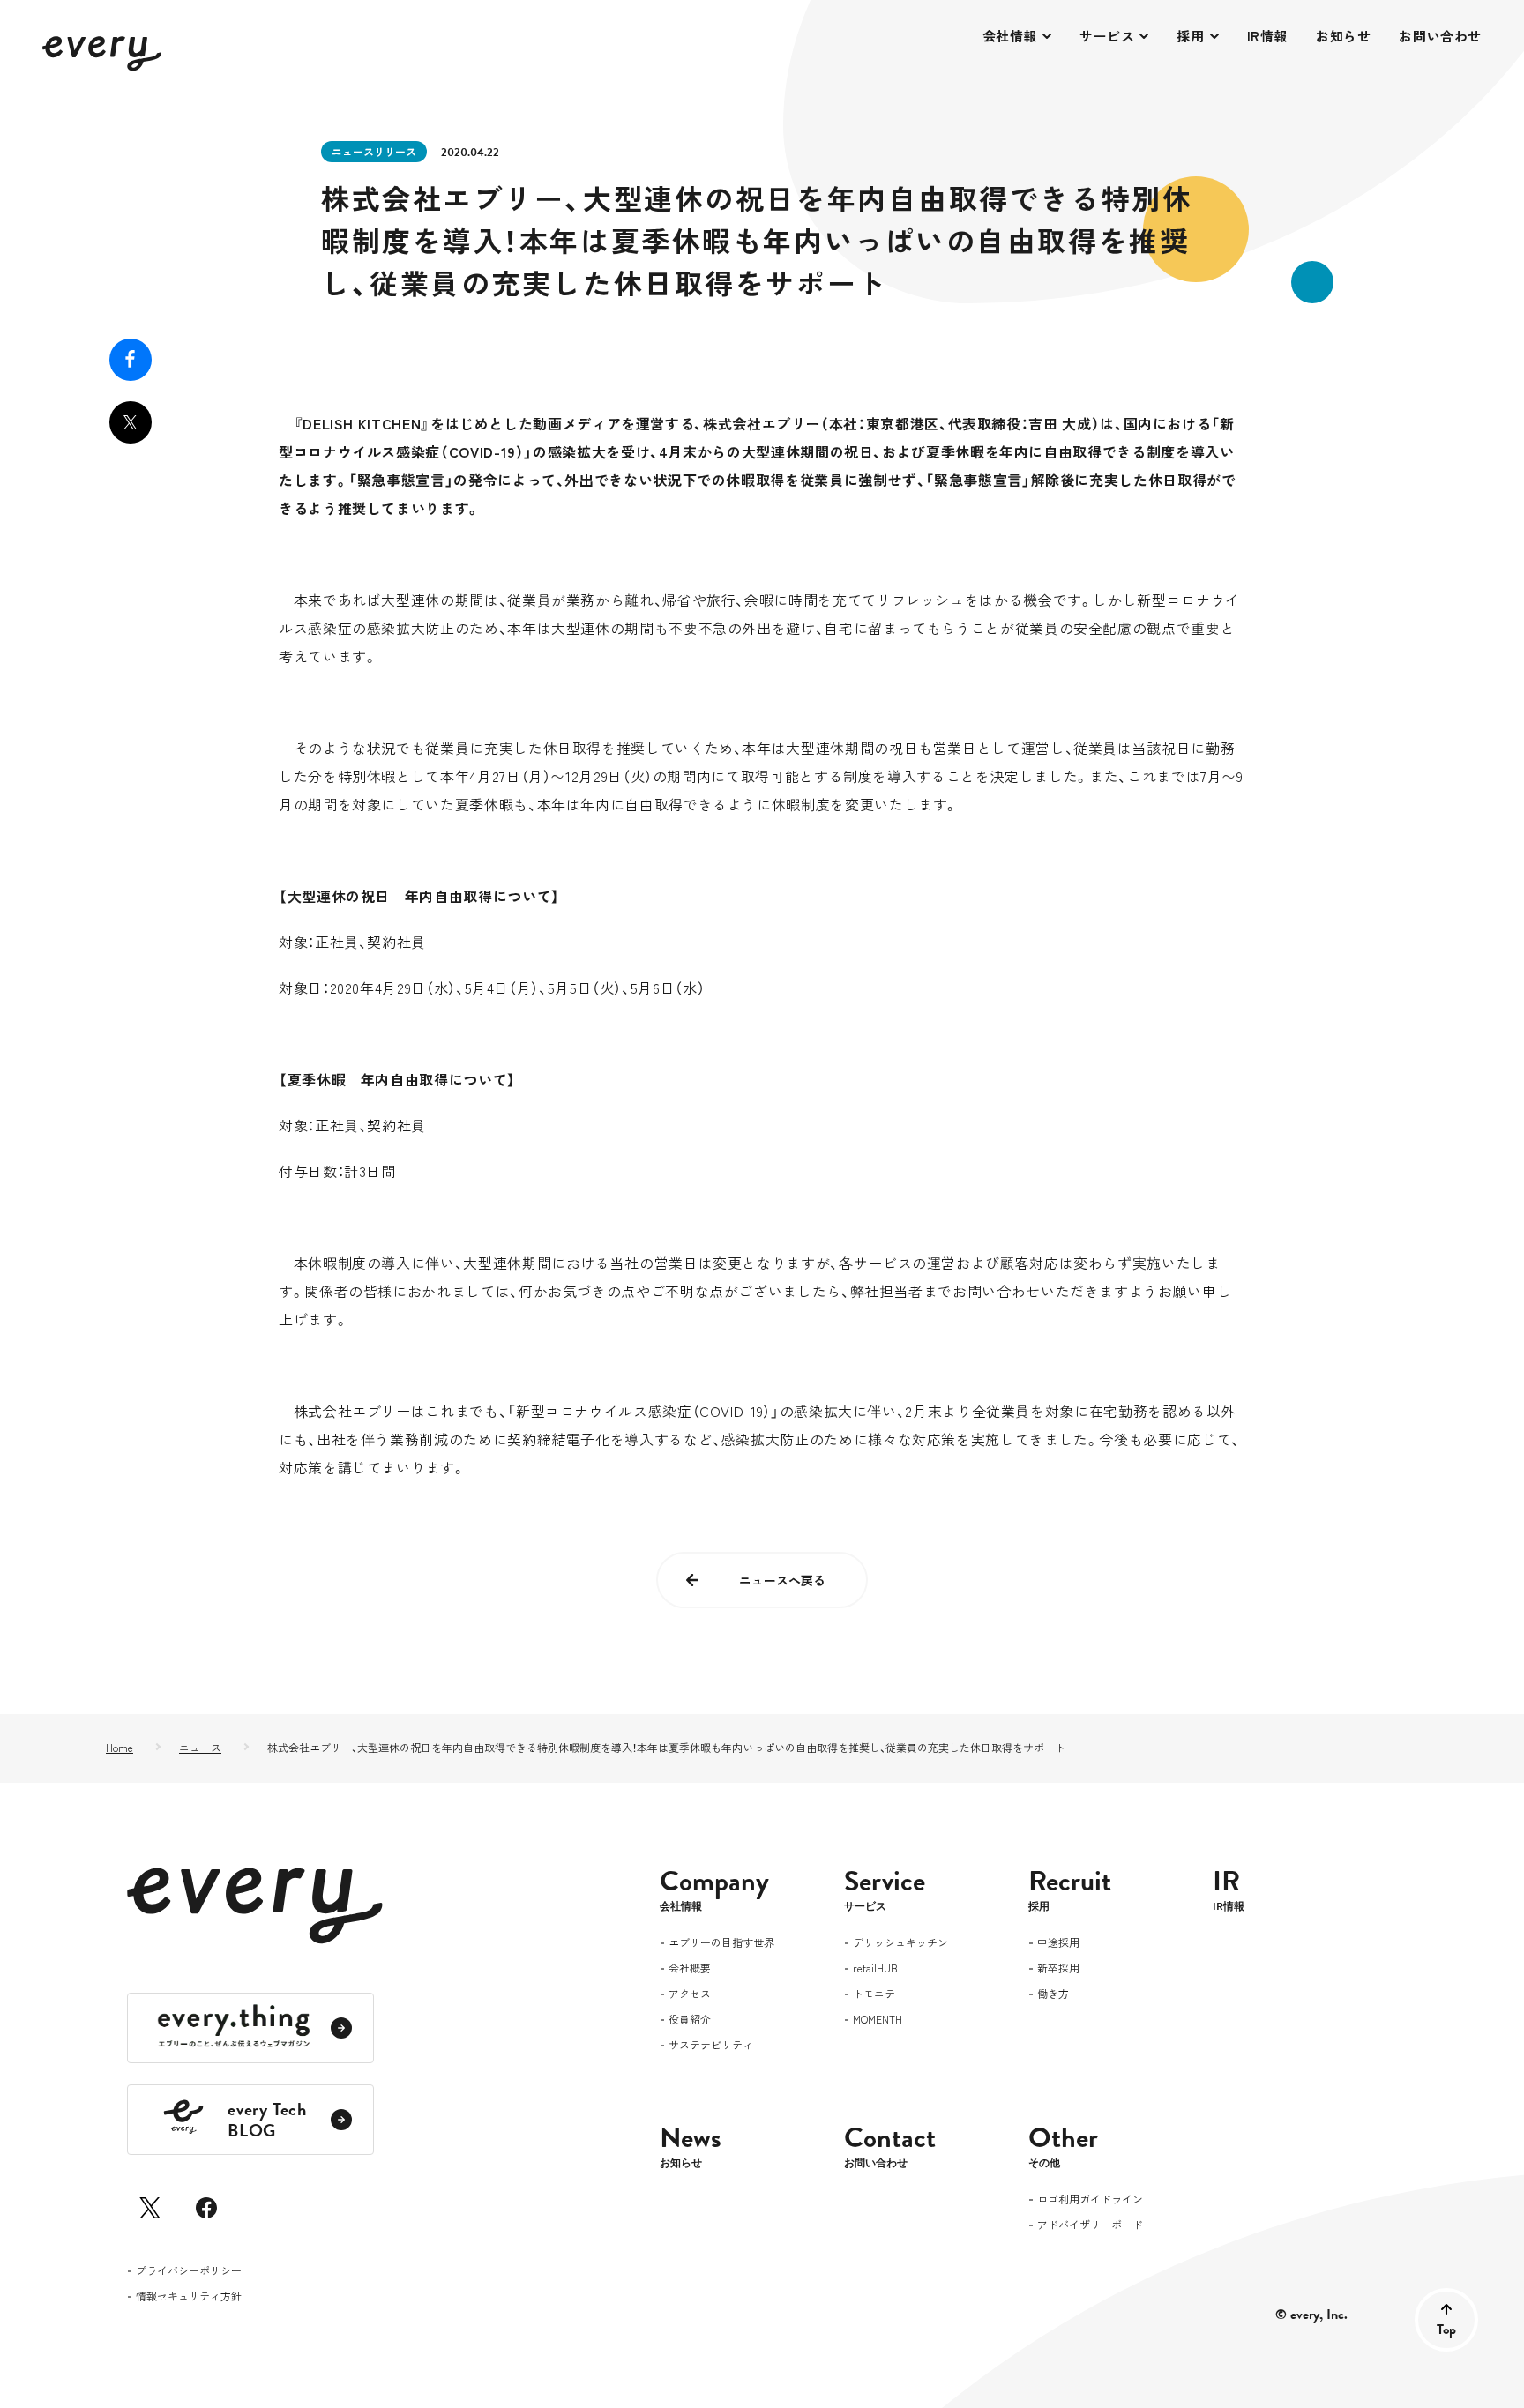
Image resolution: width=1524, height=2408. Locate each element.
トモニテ (874, 1994)
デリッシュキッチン (900, 1943)
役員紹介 (690, 2020)
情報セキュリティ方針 (189, 2297)
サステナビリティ (711, 2046)
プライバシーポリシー (189, 2271)
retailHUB (875, 1969)
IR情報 (1267, 36)
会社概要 (690, 1969)
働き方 (1053, 1994)
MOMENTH (878, 2020)
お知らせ (1343, 36)
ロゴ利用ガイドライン (1090, 2200)
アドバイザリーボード (1090, 2225)
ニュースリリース (374, 151)
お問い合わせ (1440, 36)
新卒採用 (1058, 1969)
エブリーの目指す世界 (721, 1943)
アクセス (690, 1994)
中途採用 (1058, 1943)
